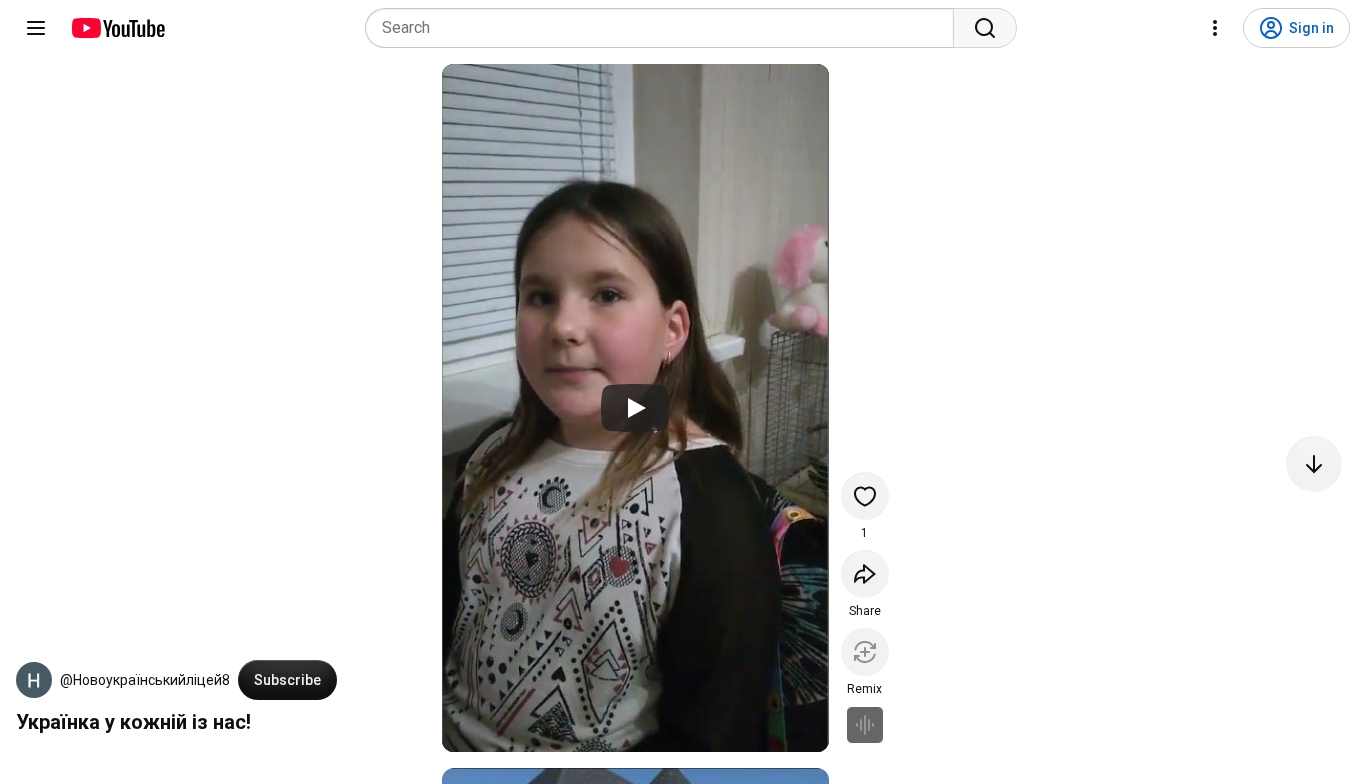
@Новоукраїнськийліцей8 (145, 680)
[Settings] (1215, 28)
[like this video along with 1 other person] (865, 496)
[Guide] (36, 28)
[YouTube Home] (117, 28)
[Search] (985, 28)
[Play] (635, 408)
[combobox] (665, 28)
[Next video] (1314, 464)
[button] (34, 680)
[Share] (865, 574)
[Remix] (865, 652)
